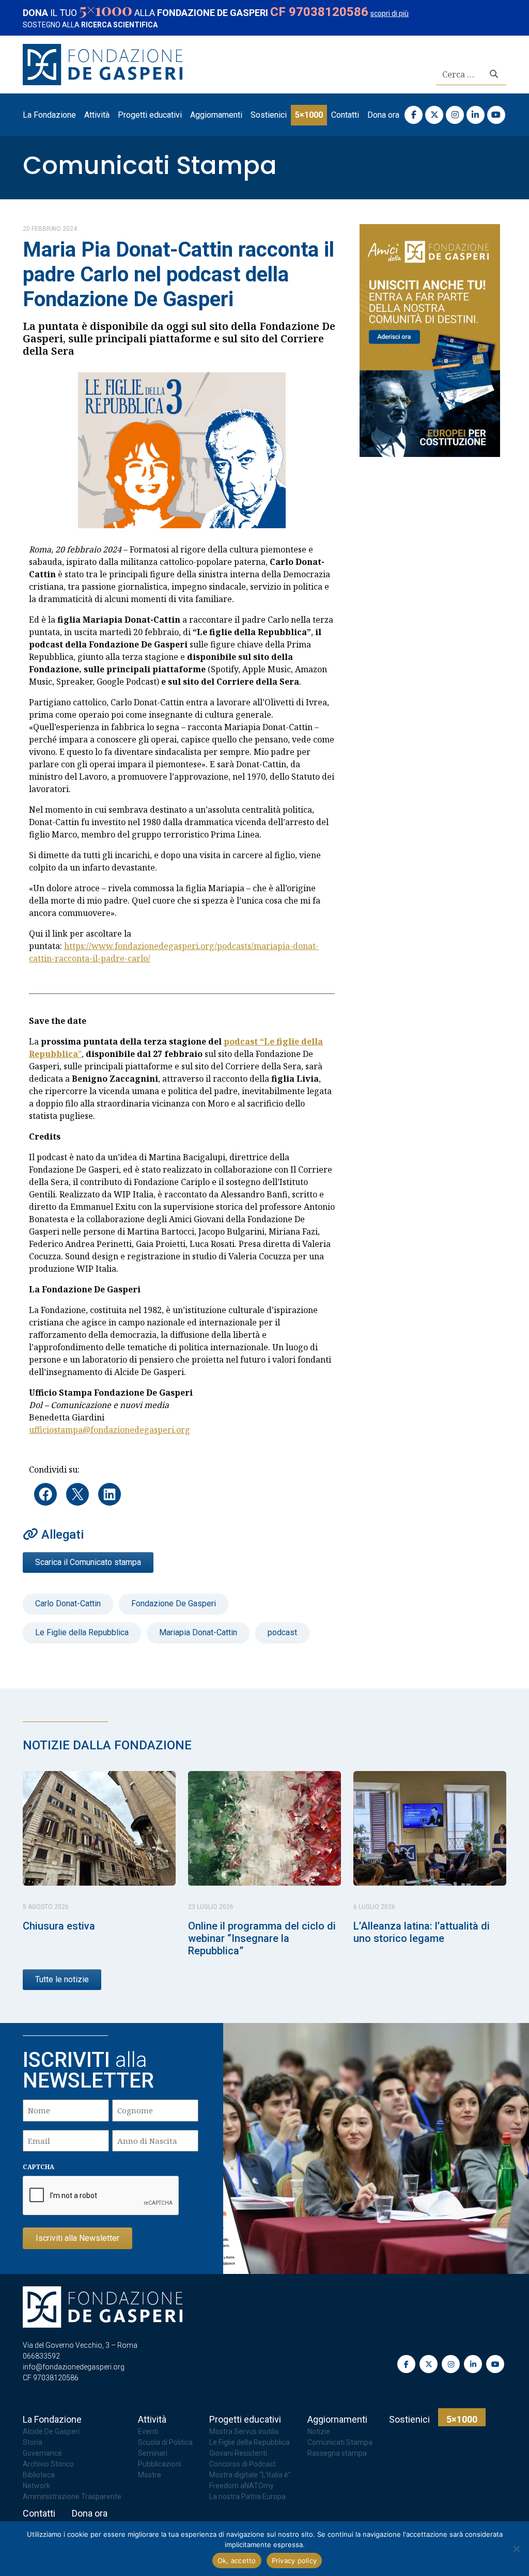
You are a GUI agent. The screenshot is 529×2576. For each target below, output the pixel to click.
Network (36, 2486)
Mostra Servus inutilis (244, 2431)
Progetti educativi (150, 115)
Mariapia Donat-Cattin (198, 1632)
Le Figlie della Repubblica (82, 1632)
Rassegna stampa (337, 2453)
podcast (282, 1632)
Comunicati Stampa (150, 165)
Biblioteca (39, 2475)
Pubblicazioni (160, 2464)
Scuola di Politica (165, 2442)
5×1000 (309, 115)
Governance (42, 2453)
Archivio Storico (48, 2464)
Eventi (148, 2431)
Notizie (319, 2431)
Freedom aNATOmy (242, 2486)
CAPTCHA (38, 2167)
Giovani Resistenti (238, 2453)
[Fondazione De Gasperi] (103, 64)
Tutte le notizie (62, 1979)
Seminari (153, 2453)
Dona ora (383, 115)
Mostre (150, 2475)
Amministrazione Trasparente (72, 2496)
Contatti (345, 115)
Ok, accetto (237, 2561)
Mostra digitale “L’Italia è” (250, 2475)
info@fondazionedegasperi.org (74, 2367)
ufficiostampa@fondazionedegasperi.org (110, 1430)
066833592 (41, 2356)
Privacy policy (294, 2561)
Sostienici (269, 115)
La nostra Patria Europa (247, 2496)
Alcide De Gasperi (51, 2431)
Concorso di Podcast (243, 2464)
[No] (516, 2549)
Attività (97, 115)
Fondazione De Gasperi (174, 1603)
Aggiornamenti (216, 115)
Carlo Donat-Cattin (68, 1603)
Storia (33, 2442)
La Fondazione (49, 115)
